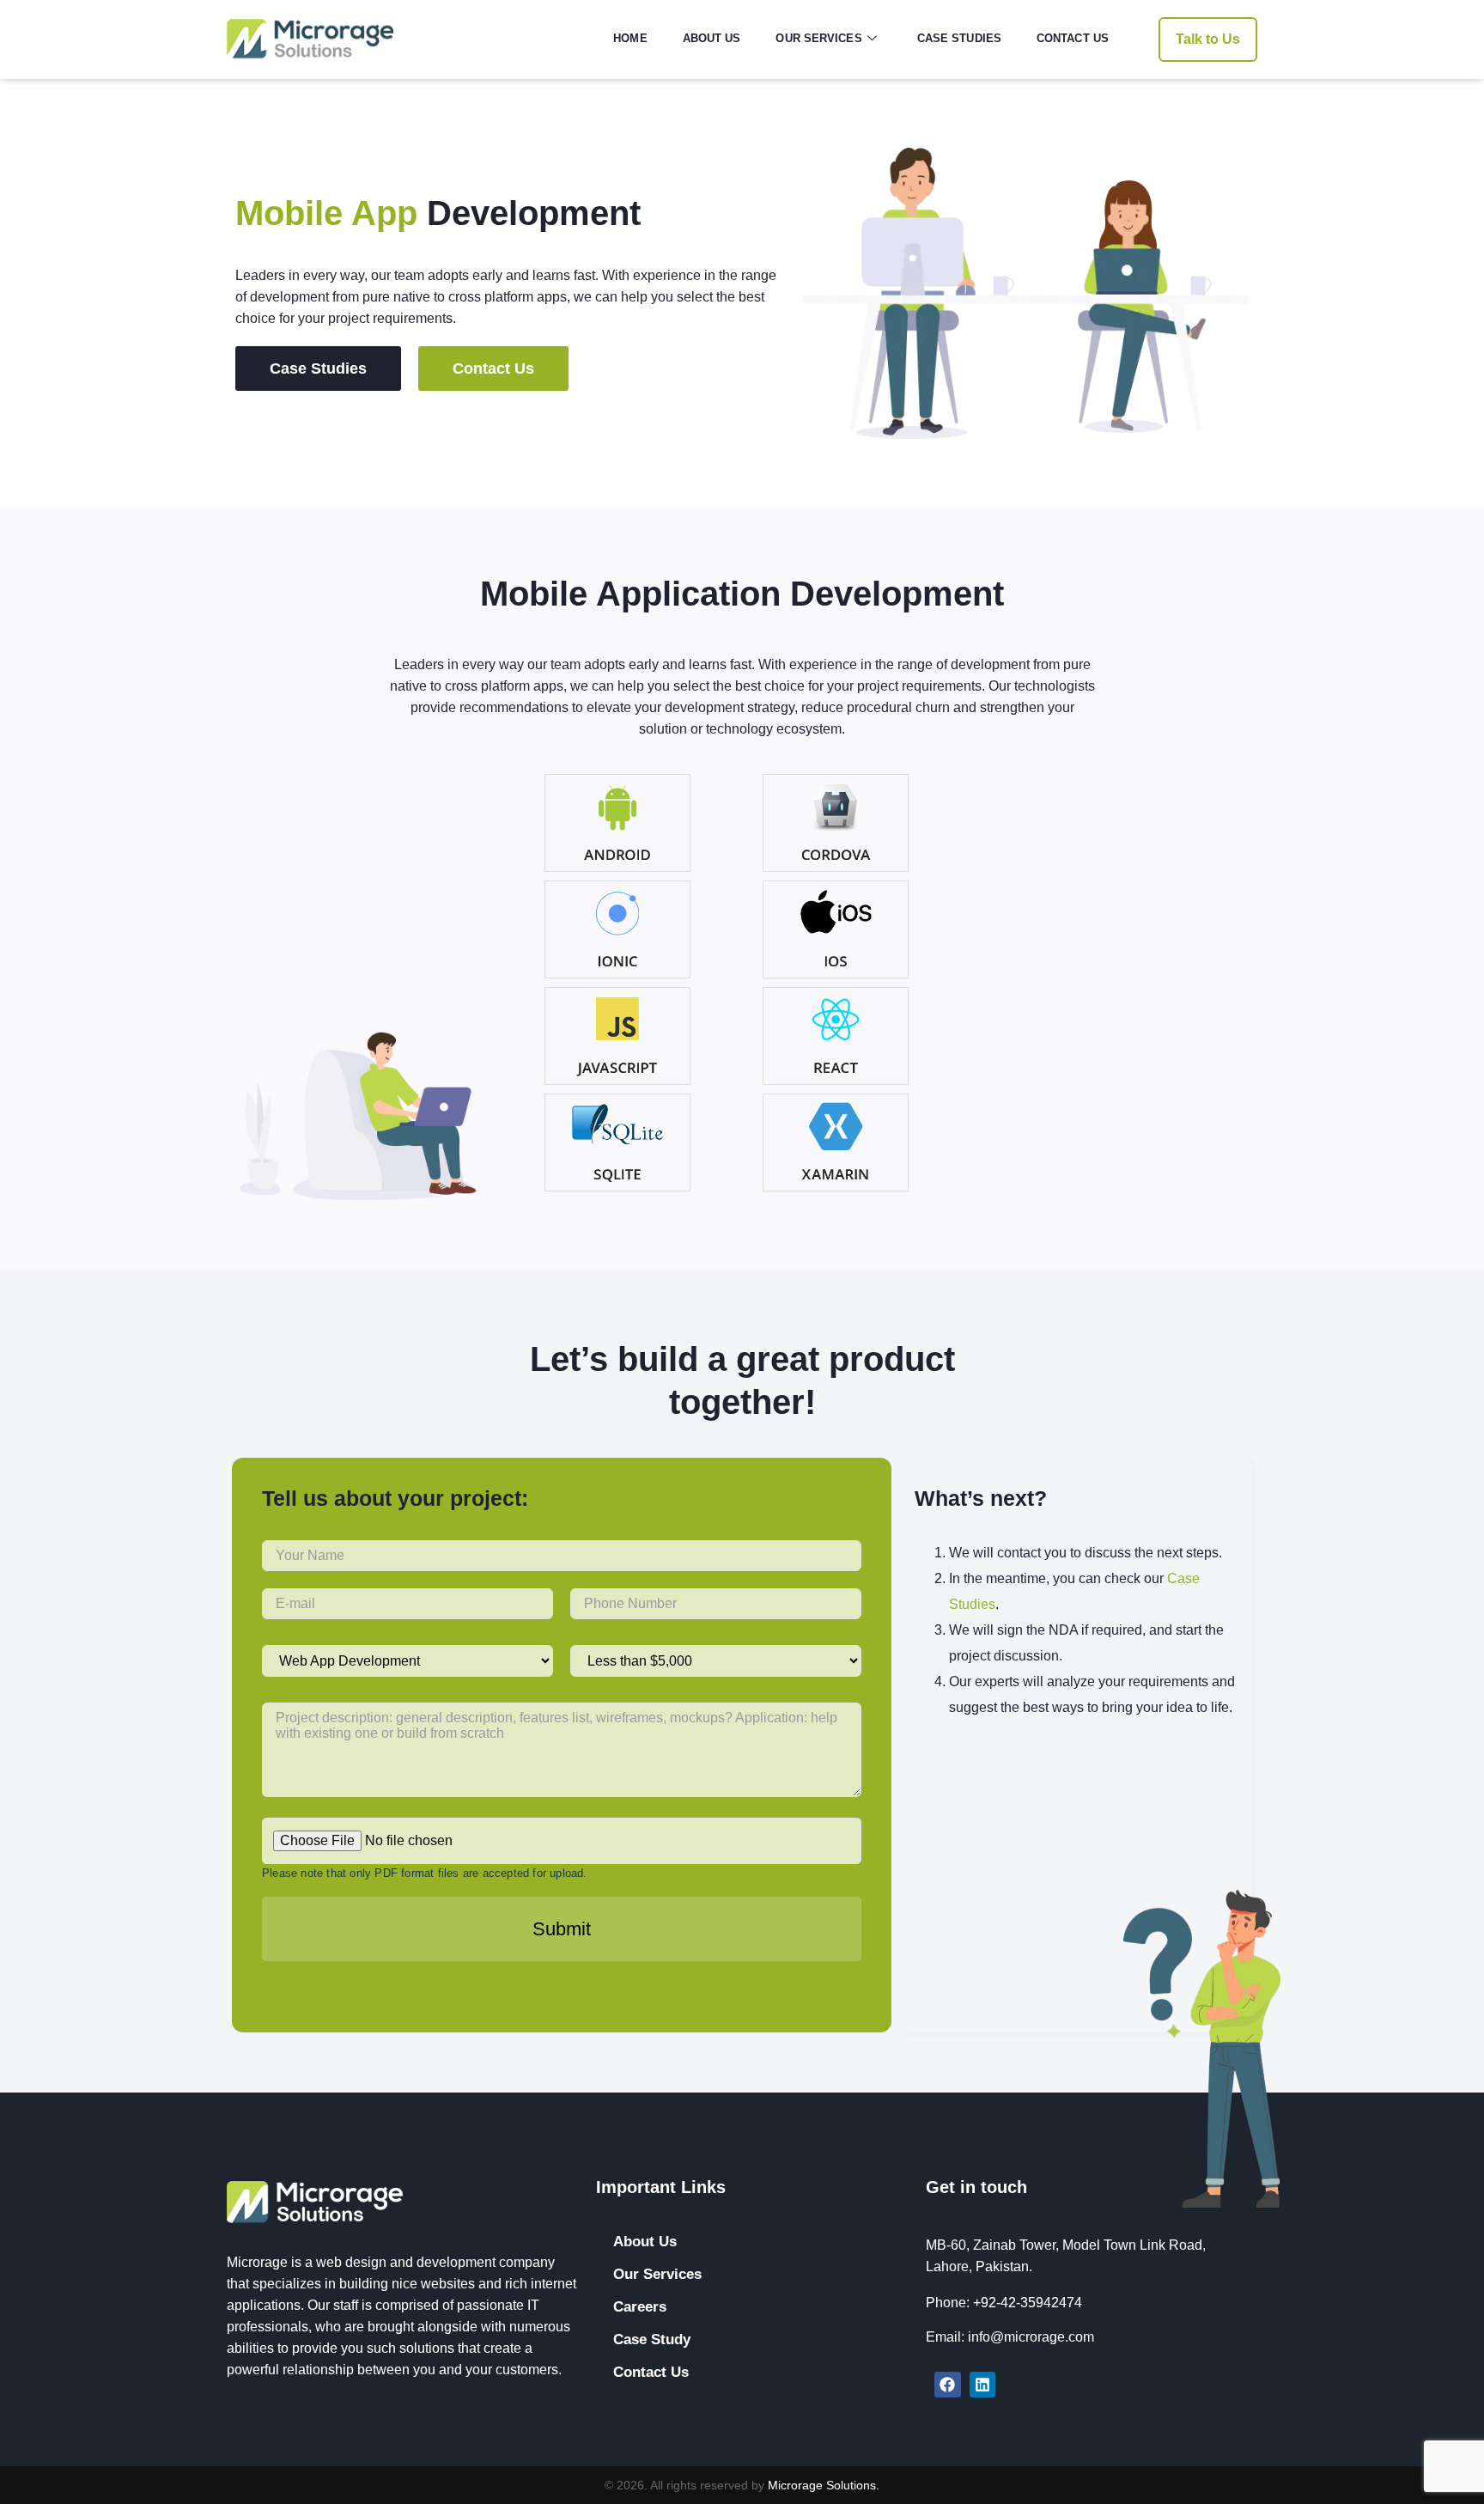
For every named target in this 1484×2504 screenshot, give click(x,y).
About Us (712, 38)
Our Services (818, 38)
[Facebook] (948, 2385)
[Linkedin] (983, 2385)
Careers (640, 2307)
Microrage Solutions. (824, 2485)
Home (630, 38)
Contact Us (1073, 38)
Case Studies (959, 38)
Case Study (652, 2340)
